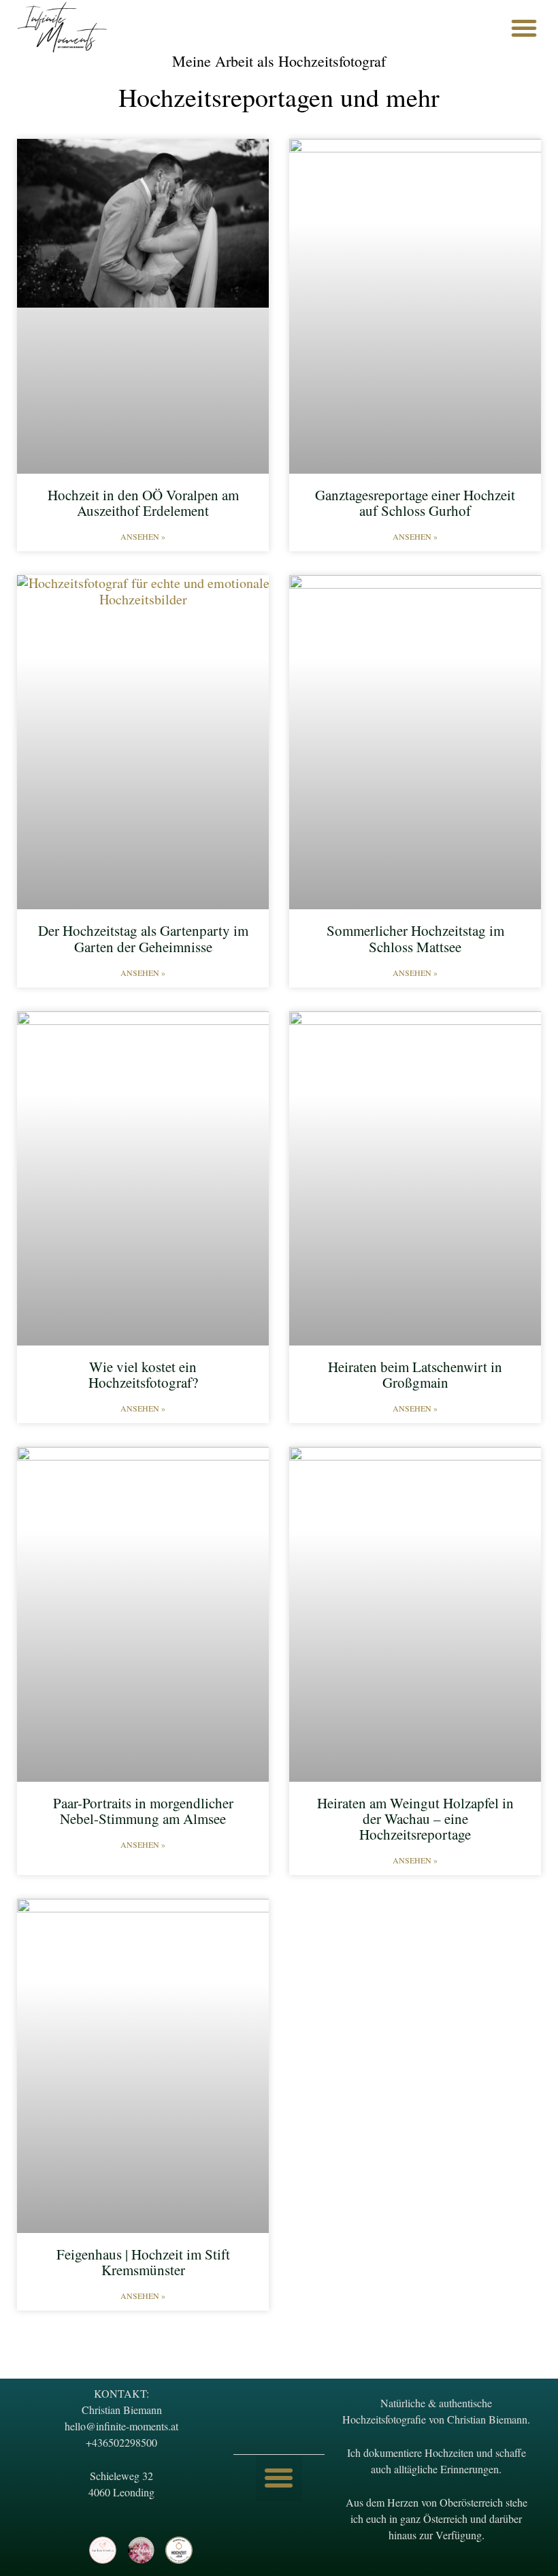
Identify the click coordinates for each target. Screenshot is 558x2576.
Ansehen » (143, 536)
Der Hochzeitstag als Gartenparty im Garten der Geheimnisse (143, 938)
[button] (524, 28)
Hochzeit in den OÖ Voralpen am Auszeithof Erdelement (143, 503)
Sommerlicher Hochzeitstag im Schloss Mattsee (415, 938)
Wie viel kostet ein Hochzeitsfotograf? (143, 1374)
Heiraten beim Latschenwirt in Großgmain (415, 1374)
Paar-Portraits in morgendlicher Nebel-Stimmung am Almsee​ (143, 1811)
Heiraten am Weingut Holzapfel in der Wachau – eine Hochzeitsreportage (415, 1819)
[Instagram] (65, 2550)
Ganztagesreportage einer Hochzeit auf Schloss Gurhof (415, 503)
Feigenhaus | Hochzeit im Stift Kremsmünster (143, 2262)
